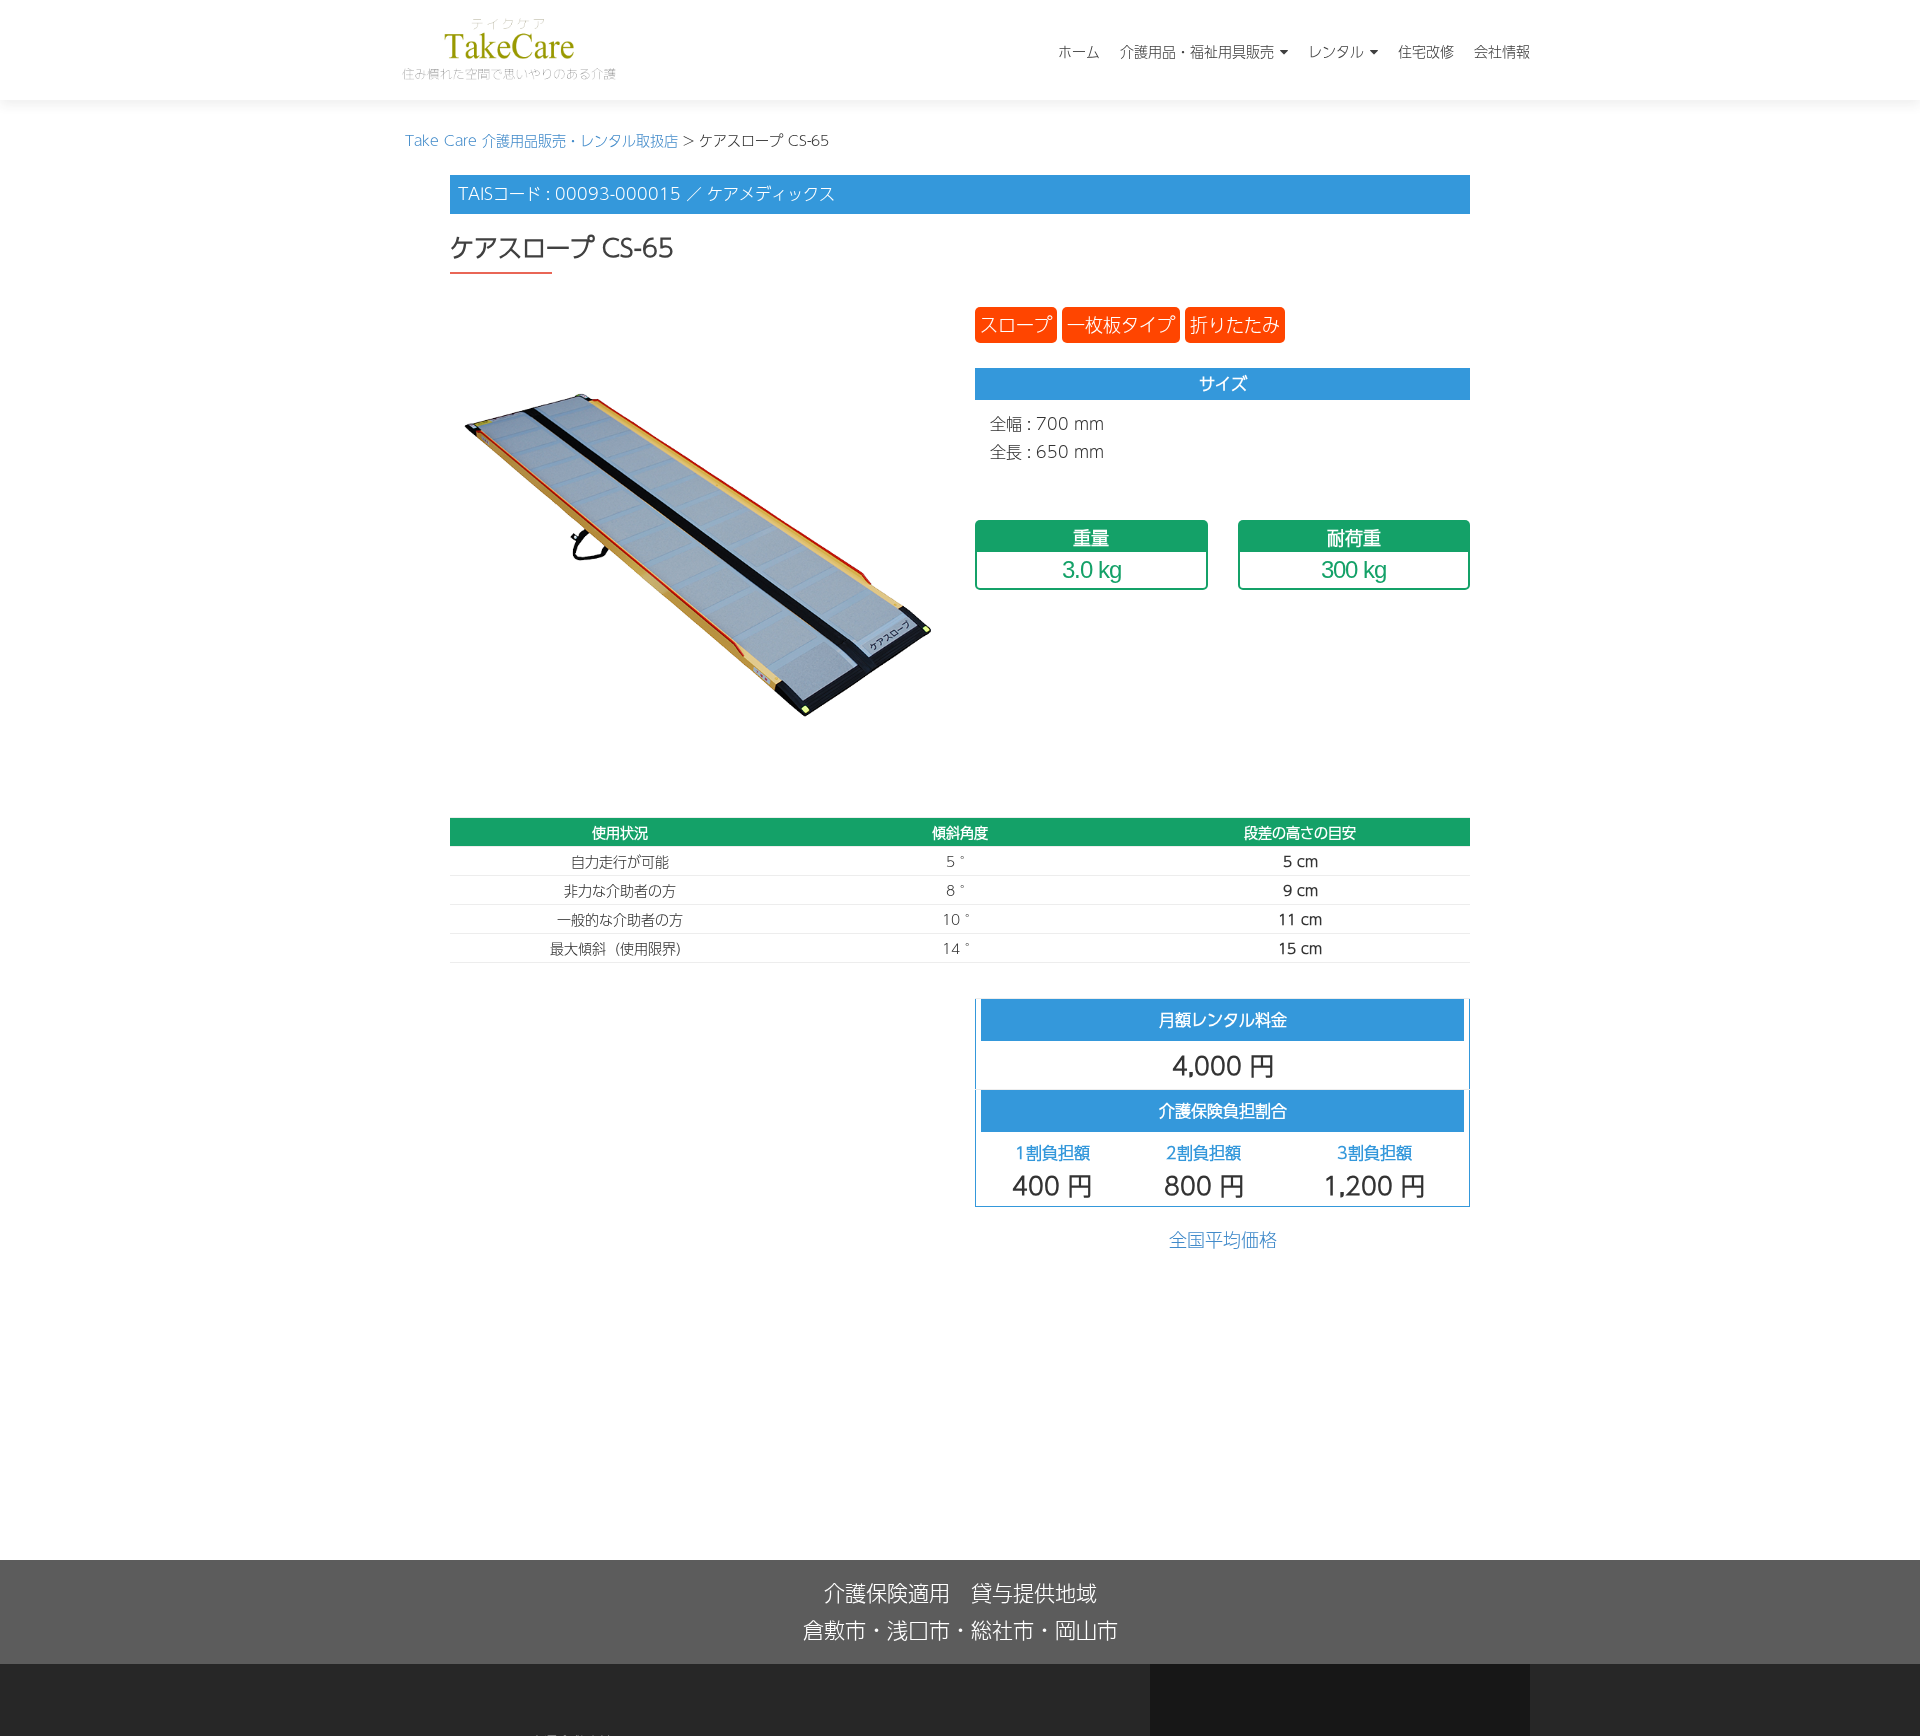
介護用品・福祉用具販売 (1197, 51)
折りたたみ (1235, 324)
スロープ (1016, 324)
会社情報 (1502, 51)
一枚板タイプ (1121, 324)
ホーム (1079, 51)
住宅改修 (1426, 51)
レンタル (1336, 51)
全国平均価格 (1223, 1239)
